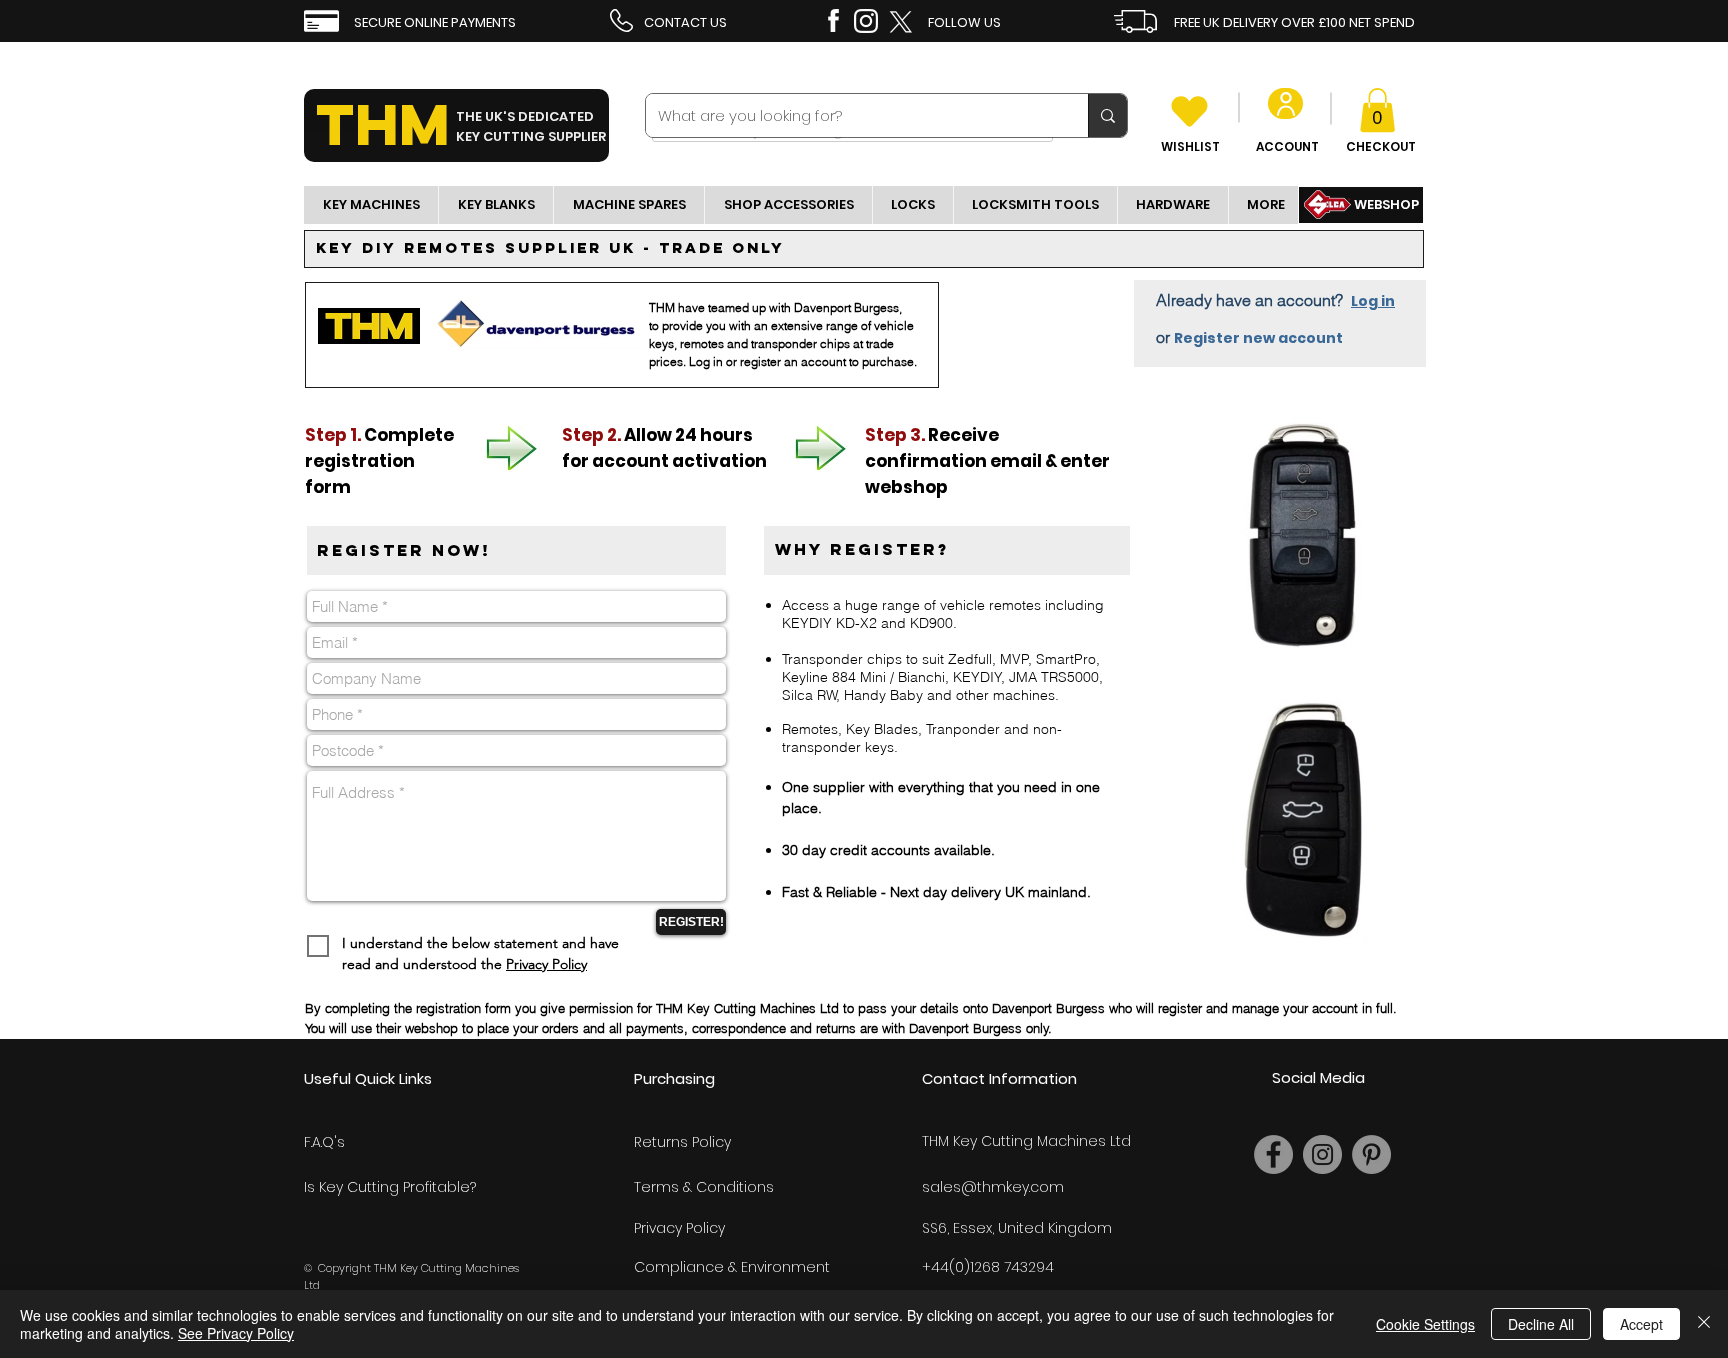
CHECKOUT (1381, 146)
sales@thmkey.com (993, 1187)
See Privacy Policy (236, 1333)
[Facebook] (1273, 1154)
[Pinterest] (1371, 1154)
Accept (1641, 1324)
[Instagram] (1322, 1154)
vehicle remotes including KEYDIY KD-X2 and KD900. (943, 614)
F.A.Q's (324, 1142)
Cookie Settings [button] (1425, 1324)
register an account (793, 361)
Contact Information (999, 1078)
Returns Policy (682, 1142)
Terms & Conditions (704, 1187)
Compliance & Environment (732, 1267)
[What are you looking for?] (1107, 115)
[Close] (1704, 1324)
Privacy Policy (546, 964)
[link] (1377, 110)
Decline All (1541, 1324)
